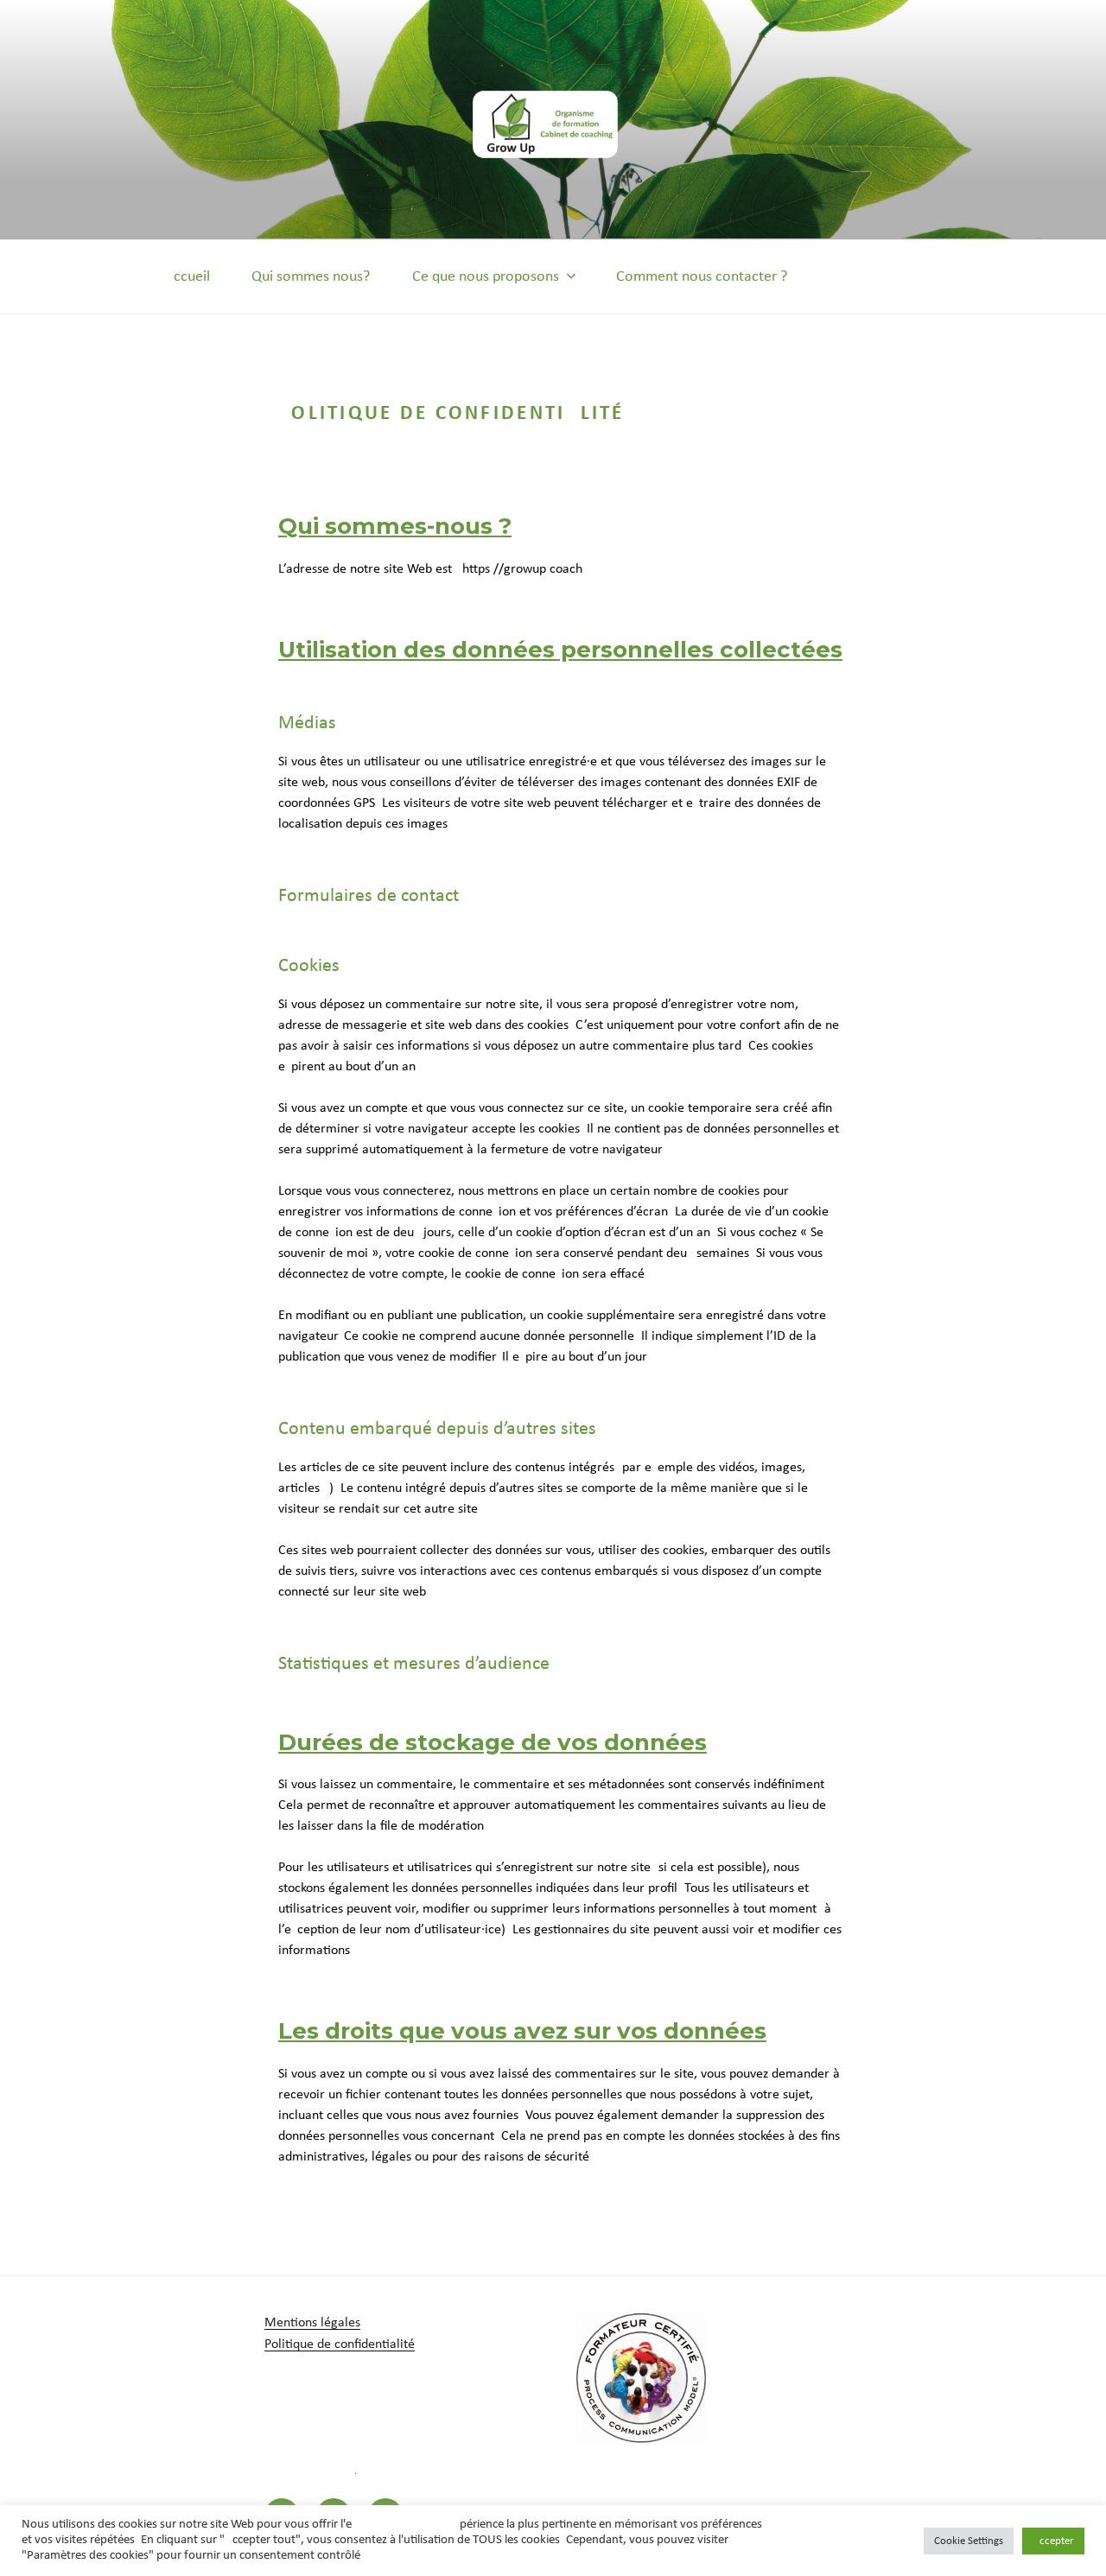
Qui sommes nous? (311, 277)
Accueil (188, 277)
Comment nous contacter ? (702, 277)
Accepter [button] (1053, 2541)
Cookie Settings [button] (969, 2541)
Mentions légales (312, 2323)
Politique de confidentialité (340, 2344)
